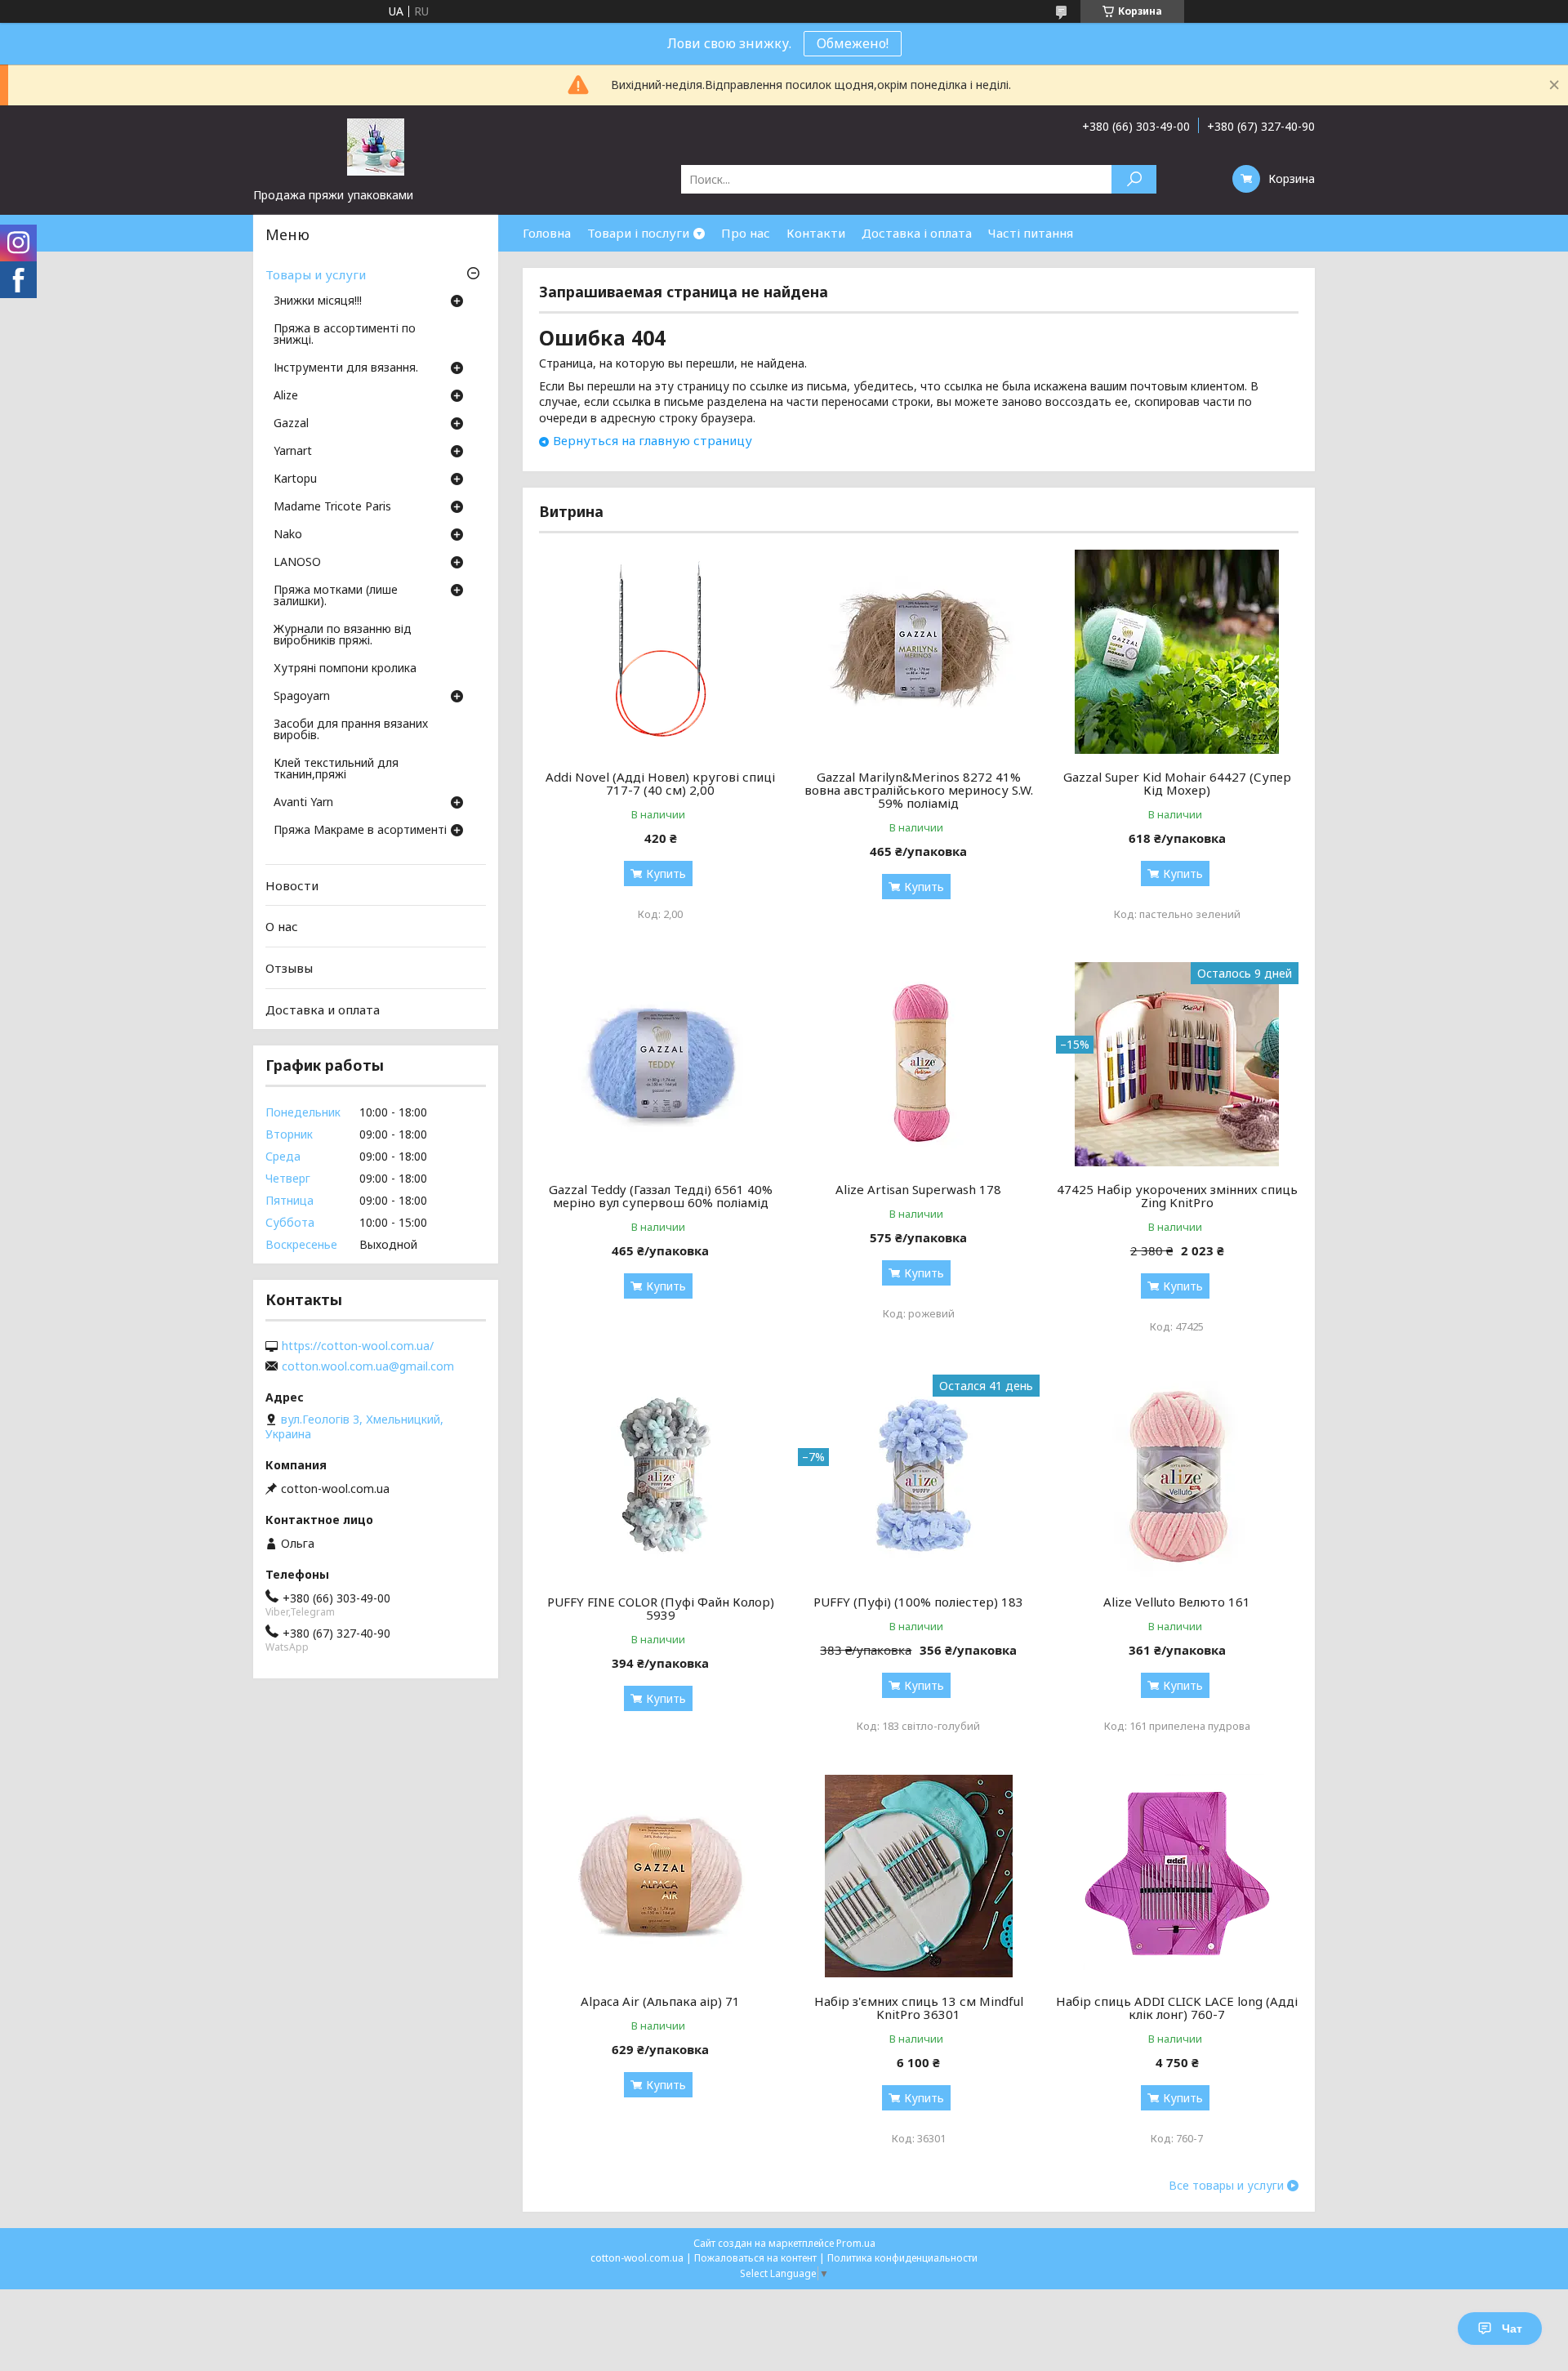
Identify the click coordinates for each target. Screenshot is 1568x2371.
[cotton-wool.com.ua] (376, 146)
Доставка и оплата (323, 1009)
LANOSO (297, 563)
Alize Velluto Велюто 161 (1177, 1602)
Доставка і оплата (917, 233)
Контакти (816, 233)
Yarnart (293, 452)
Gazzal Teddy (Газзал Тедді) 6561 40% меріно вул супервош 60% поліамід (661, 1196)
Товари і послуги (638, 233)
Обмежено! (853, 43)
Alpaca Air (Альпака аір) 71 (660, 2001)
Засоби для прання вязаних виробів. (351, 730)
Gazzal (291, 424)
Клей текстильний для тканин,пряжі (336, 769)
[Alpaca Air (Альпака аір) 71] (660, 1876)
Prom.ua (856, 2243)
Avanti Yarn (303, 803)
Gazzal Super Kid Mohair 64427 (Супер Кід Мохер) (1177, 783)
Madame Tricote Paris (332, 507)
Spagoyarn (302, 697)
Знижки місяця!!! (318, 301)
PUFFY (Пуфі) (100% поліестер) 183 (918, 1602)
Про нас (746, 233)
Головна (547, 233)
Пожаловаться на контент (755, 2258)
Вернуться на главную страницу (653, 440)
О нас (282, 926)
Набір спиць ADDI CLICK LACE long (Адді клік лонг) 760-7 (1177, 2008)
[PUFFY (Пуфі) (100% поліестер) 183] (919, 1477)
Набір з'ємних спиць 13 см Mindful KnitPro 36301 (919, 2008)
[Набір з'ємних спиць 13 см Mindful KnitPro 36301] (919, 1876)
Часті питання (1031, 233)
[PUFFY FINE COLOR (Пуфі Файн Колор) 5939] (660, 1477)
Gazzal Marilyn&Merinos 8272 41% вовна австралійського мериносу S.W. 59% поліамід (919, 790)
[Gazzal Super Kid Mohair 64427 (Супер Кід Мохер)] (1177, 652)
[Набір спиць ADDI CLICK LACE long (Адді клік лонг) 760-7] (1177, 1876)
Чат (1512, 2329)
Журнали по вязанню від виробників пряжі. (343, 635)
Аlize (286, 396)
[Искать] (1134, 179)
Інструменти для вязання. (346, 368)
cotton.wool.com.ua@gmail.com (368, 1366)
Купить (666, 874)
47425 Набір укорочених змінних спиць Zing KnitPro (1177, 1196)
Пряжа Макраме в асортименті (360, 831)
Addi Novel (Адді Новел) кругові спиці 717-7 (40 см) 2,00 (660, 783)
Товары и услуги (316, 274)
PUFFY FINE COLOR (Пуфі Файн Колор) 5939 (661, 1608)
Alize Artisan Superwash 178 (918, 1189)
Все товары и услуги (1226, 2186)
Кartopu (295, 479)
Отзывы (289, 968)
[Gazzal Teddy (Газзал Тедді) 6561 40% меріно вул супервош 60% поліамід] (660, 1064)
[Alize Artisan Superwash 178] (919, 1064)
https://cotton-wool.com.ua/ (358, 1346)
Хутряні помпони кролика (345, 669)
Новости (292, 885)
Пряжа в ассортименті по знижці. (345, 335)
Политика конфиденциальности (902, 2258)
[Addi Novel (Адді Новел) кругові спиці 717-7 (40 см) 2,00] (660, 652)
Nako (288, 535)
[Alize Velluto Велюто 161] (1177, 1477)
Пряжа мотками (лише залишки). (336, 596)
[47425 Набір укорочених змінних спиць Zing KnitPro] (1177, 1064)
